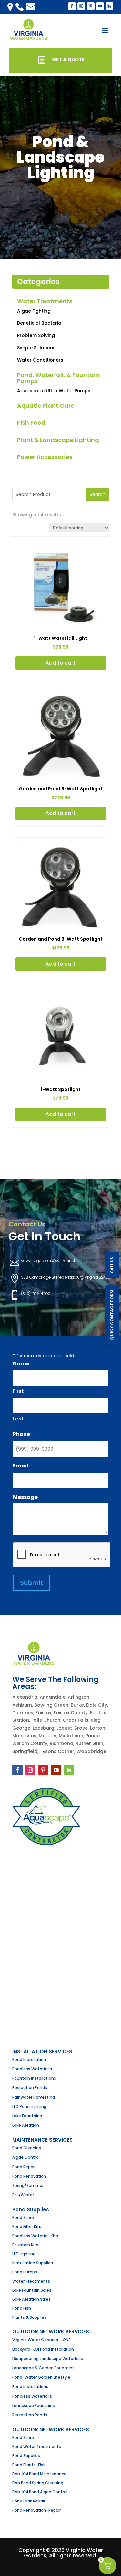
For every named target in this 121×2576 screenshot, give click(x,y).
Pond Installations (30, 2387)
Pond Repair (24, 2167)
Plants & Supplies (29, 2317)
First (18, 1391)
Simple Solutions (36, 348)
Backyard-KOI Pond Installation (43, 2349)
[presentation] (62, 1555)
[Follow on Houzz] (69, 1770)
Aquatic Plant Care (46, 405)
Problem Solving (36, 335)
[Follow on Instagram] (30, 1770)
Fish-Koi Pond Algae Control (40, 2492)
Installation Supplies (33, 2263)
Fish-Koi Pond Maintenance (39, 2474)
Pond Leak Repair (29, 2501)
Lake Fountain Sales (32, 2290)
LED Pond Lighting (29, 2106)
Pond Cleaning (27, 2148)
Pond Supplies (26, 2456)
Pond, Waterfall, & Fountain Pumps (58, 378)
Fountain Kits (25, 2245)
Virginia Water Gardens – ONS (41, 2340)
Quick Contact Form (112, 1315)
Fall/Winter (23, 2195)
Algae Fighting (34, 311)
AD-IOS (61, 2565)
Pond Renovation (29, 2176)
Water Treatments (45, 301)
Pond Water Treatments (37, 2447)
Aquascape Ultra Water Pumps (54, 391)
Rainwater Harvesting (34, 2097)
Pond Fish (22, 2308)
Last (18, 1419)
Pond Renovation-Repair (36, 2510)
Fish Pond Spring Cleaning (38, 2483)
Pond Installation (29, 2059)
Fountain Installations (34, 2078)
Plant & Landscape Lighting (58, 440)
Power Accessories (45, 457)
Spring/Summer (28, 2185)
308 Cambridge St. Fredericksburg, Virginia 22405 (66, 1277)
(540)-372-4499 (36, 1294)
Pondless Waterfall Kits (35, 2236)
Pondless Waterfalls (32, 2069)
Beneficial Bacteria (39, 323)
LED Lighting (24, 2254)
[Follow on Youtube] (56, 1770)
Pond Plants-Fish (29, 2465)
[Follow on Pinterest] (43, 1770)
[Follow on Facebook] (17, 1770)
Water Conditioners (40, 360)
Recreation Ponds (30, 2088)
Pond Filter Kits (27, 2227)
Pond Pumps (25, 2272)
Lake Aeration (26, 2125)
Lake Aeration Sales (31, 2299)
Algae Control (26, 2157)
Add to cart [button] (60, 663)
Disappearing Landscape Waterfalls (48, 2358)
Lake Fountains (27, 2116)
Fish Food (31, 423)
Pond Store (23, 2218)
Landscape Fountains (34, 2405)
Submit (31, 1583)
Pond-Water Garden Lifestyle (41, 2377)
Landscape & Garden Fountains (43, 2368)
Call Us (112, 1265)
